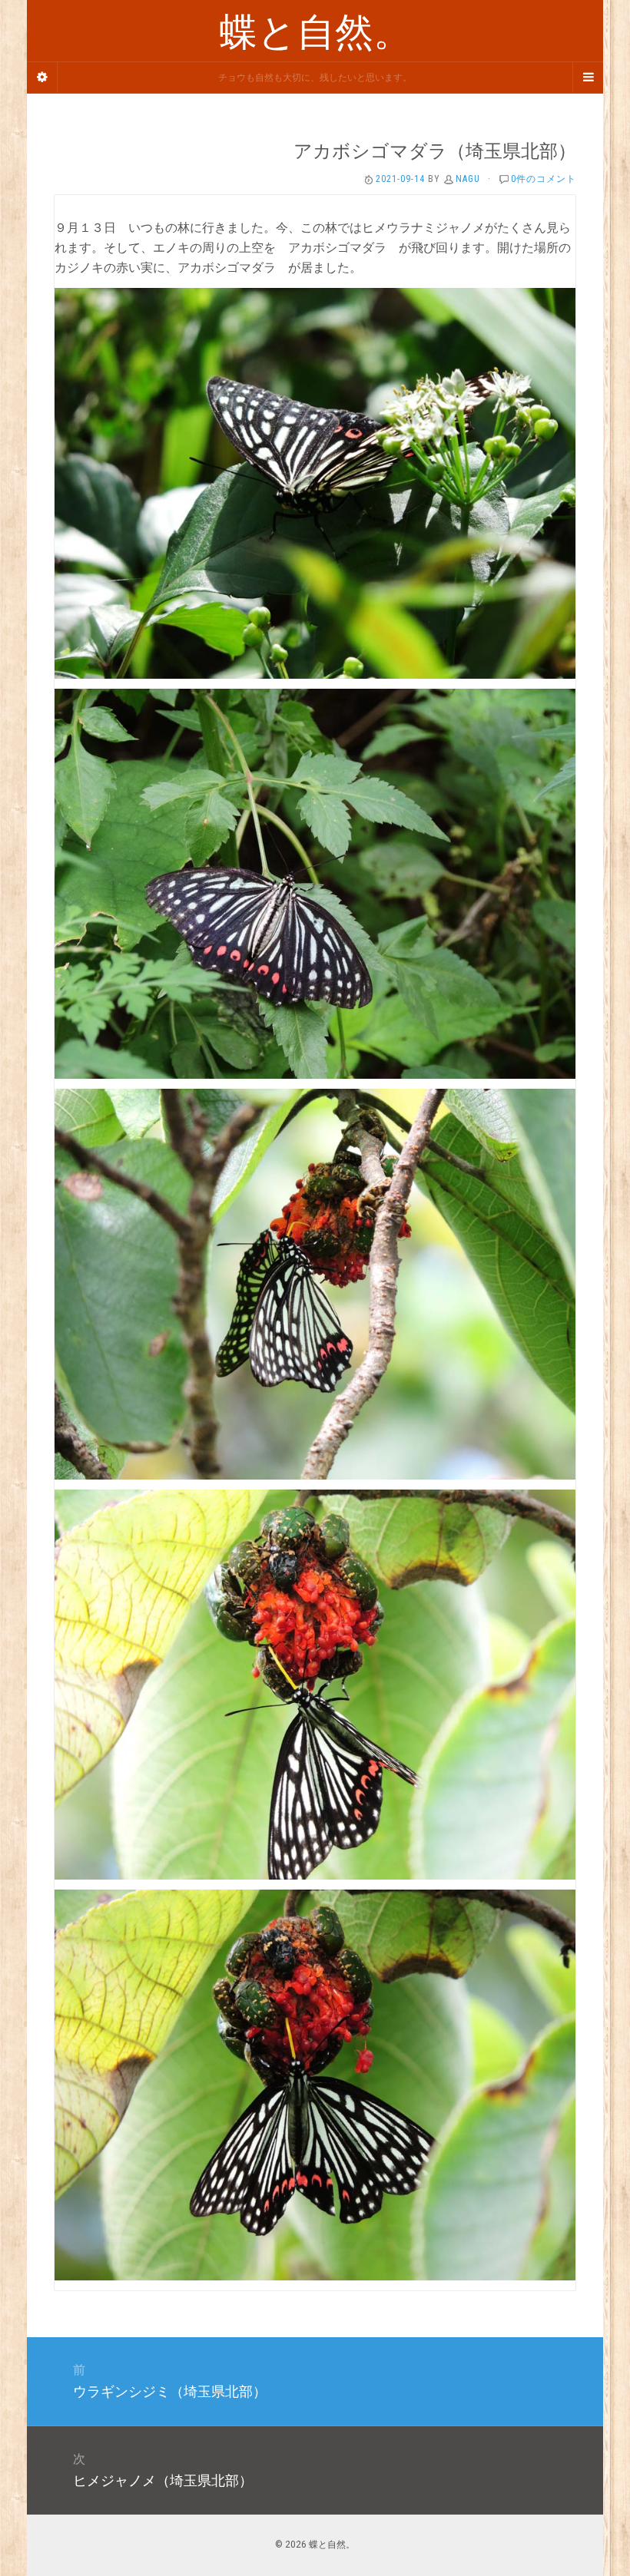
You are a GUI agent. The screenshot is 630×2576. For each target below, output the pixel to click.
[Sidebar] (42, 78)
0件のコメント (544, 179)
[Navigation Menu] (588, 78)
